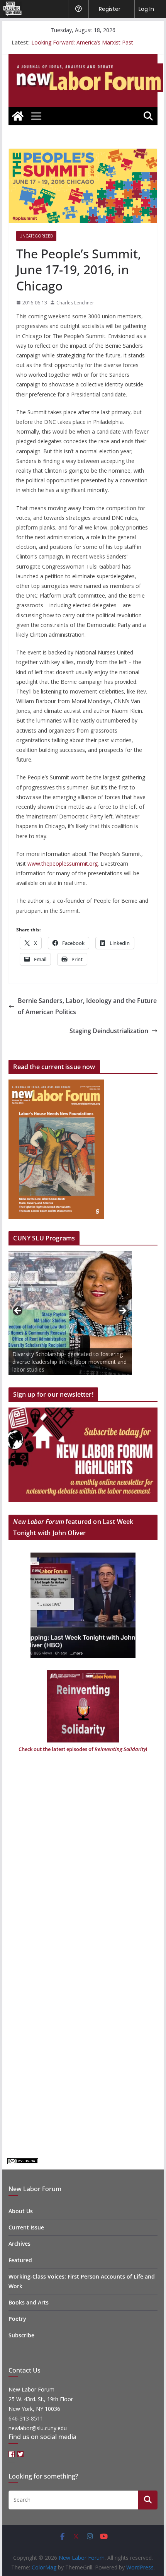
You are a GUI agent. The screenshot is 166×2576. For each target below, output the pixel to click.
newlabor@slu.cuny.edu (38, 2428)
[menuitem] (11, 9)
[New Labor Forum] (18, 116)
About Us (21, 2211)
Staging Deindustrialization (109, 1031)
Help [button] (78, 9)
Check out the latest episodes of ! (83, 1749)
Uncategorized (36, 236)
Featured (20, 2260)
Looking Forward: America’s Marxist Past (82, 42)
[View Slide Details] (70, 1313)
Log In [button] (146, 9)
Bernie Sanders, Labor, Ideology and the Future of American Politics (87, 1006)
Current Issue (26, 2227)
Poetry (17, 2319)
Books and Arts (29, 2302)
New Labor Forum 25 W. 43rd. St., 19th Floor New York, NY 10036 (41, 2399)
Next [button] (122, 1311)
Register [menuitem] (110, 9)
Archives (19, 2244)
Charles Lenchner (75, 303)
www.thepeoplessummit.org (63, 864)
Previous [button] (18, 1311)
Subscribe (21, 2335)
